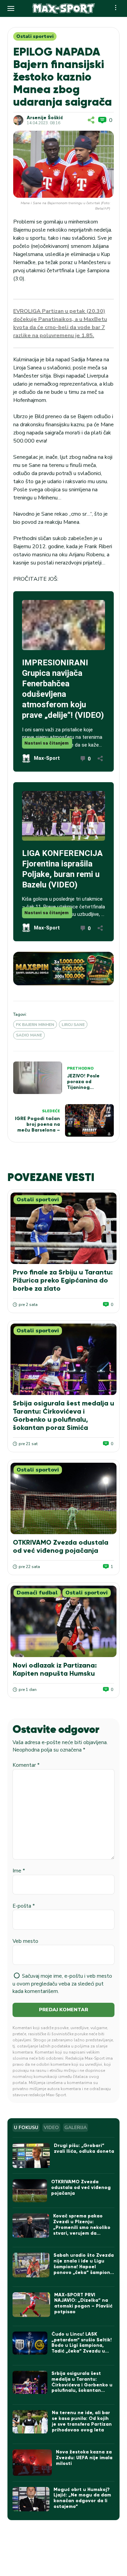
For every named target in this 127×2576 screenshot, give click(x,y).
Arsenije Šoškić (45, 118)
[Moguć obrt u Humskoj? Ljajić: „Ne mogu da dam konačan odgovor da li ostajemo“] (31, 2499)
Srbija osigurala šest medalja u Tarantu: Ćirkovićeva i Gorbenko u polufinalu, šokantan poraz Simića (63, 1415)
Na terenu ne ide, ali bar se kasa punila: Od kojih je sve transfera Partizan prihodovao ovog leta (82, 2421)
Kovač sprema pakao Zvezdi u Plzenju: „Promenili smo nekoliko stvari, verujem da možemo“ (82, 2227)
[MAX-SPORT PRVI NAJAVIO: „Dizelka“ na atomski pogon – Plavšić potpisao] (31, 2305)
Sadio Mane (29, 1035)
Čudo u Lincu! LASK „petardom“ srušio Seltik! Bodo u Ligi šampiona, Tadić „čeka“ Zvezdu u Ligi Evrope (82, 2345)
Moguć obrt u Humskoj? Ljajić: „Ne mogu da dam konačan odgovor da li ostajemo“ (82, 2498)
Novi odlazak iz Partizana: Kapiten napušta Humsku (55, 1669)
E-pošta (24, 1906)
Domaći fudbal (37, 1593)
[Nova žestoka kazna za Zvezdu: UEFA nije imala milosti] (32, 2462)
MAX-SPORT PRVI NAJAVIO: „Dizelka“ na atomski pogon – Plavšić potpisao (83, 2303)
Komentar (26, 1765)
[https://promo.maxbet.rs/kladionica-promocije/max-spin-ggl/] (63, 969)
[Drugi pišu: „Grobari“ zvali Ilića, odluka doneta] (31, 2155)
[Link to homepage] (63, 8)
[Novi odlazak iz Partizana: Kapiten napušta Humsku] (63, 1621)
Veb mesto (25, 1941)
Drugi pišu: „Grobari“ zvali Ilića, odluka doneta (84, 2148)
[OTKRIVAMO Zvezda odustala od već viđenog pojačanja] (63, 1498)
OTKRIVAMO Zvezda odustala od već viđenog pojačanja (61, 1546)
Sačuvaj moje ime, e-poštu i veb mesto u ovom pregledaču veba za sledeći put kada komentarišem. (62, 1984)
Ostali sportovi (35, 36)
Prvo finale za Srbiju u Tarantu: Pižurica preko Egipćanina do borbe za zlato (63, 1280)
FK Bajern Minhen (35, 1025)
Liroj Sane (73, 1025)
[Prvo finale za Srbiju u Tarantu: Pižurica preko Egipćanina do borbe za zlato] (63, 1228)
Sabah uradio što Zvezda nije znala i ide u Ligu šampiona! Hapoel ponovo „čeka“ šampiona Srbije (84, 2267)
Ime (19, 1871)
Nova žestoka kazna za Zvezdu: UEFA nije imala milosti (84, 2458)
